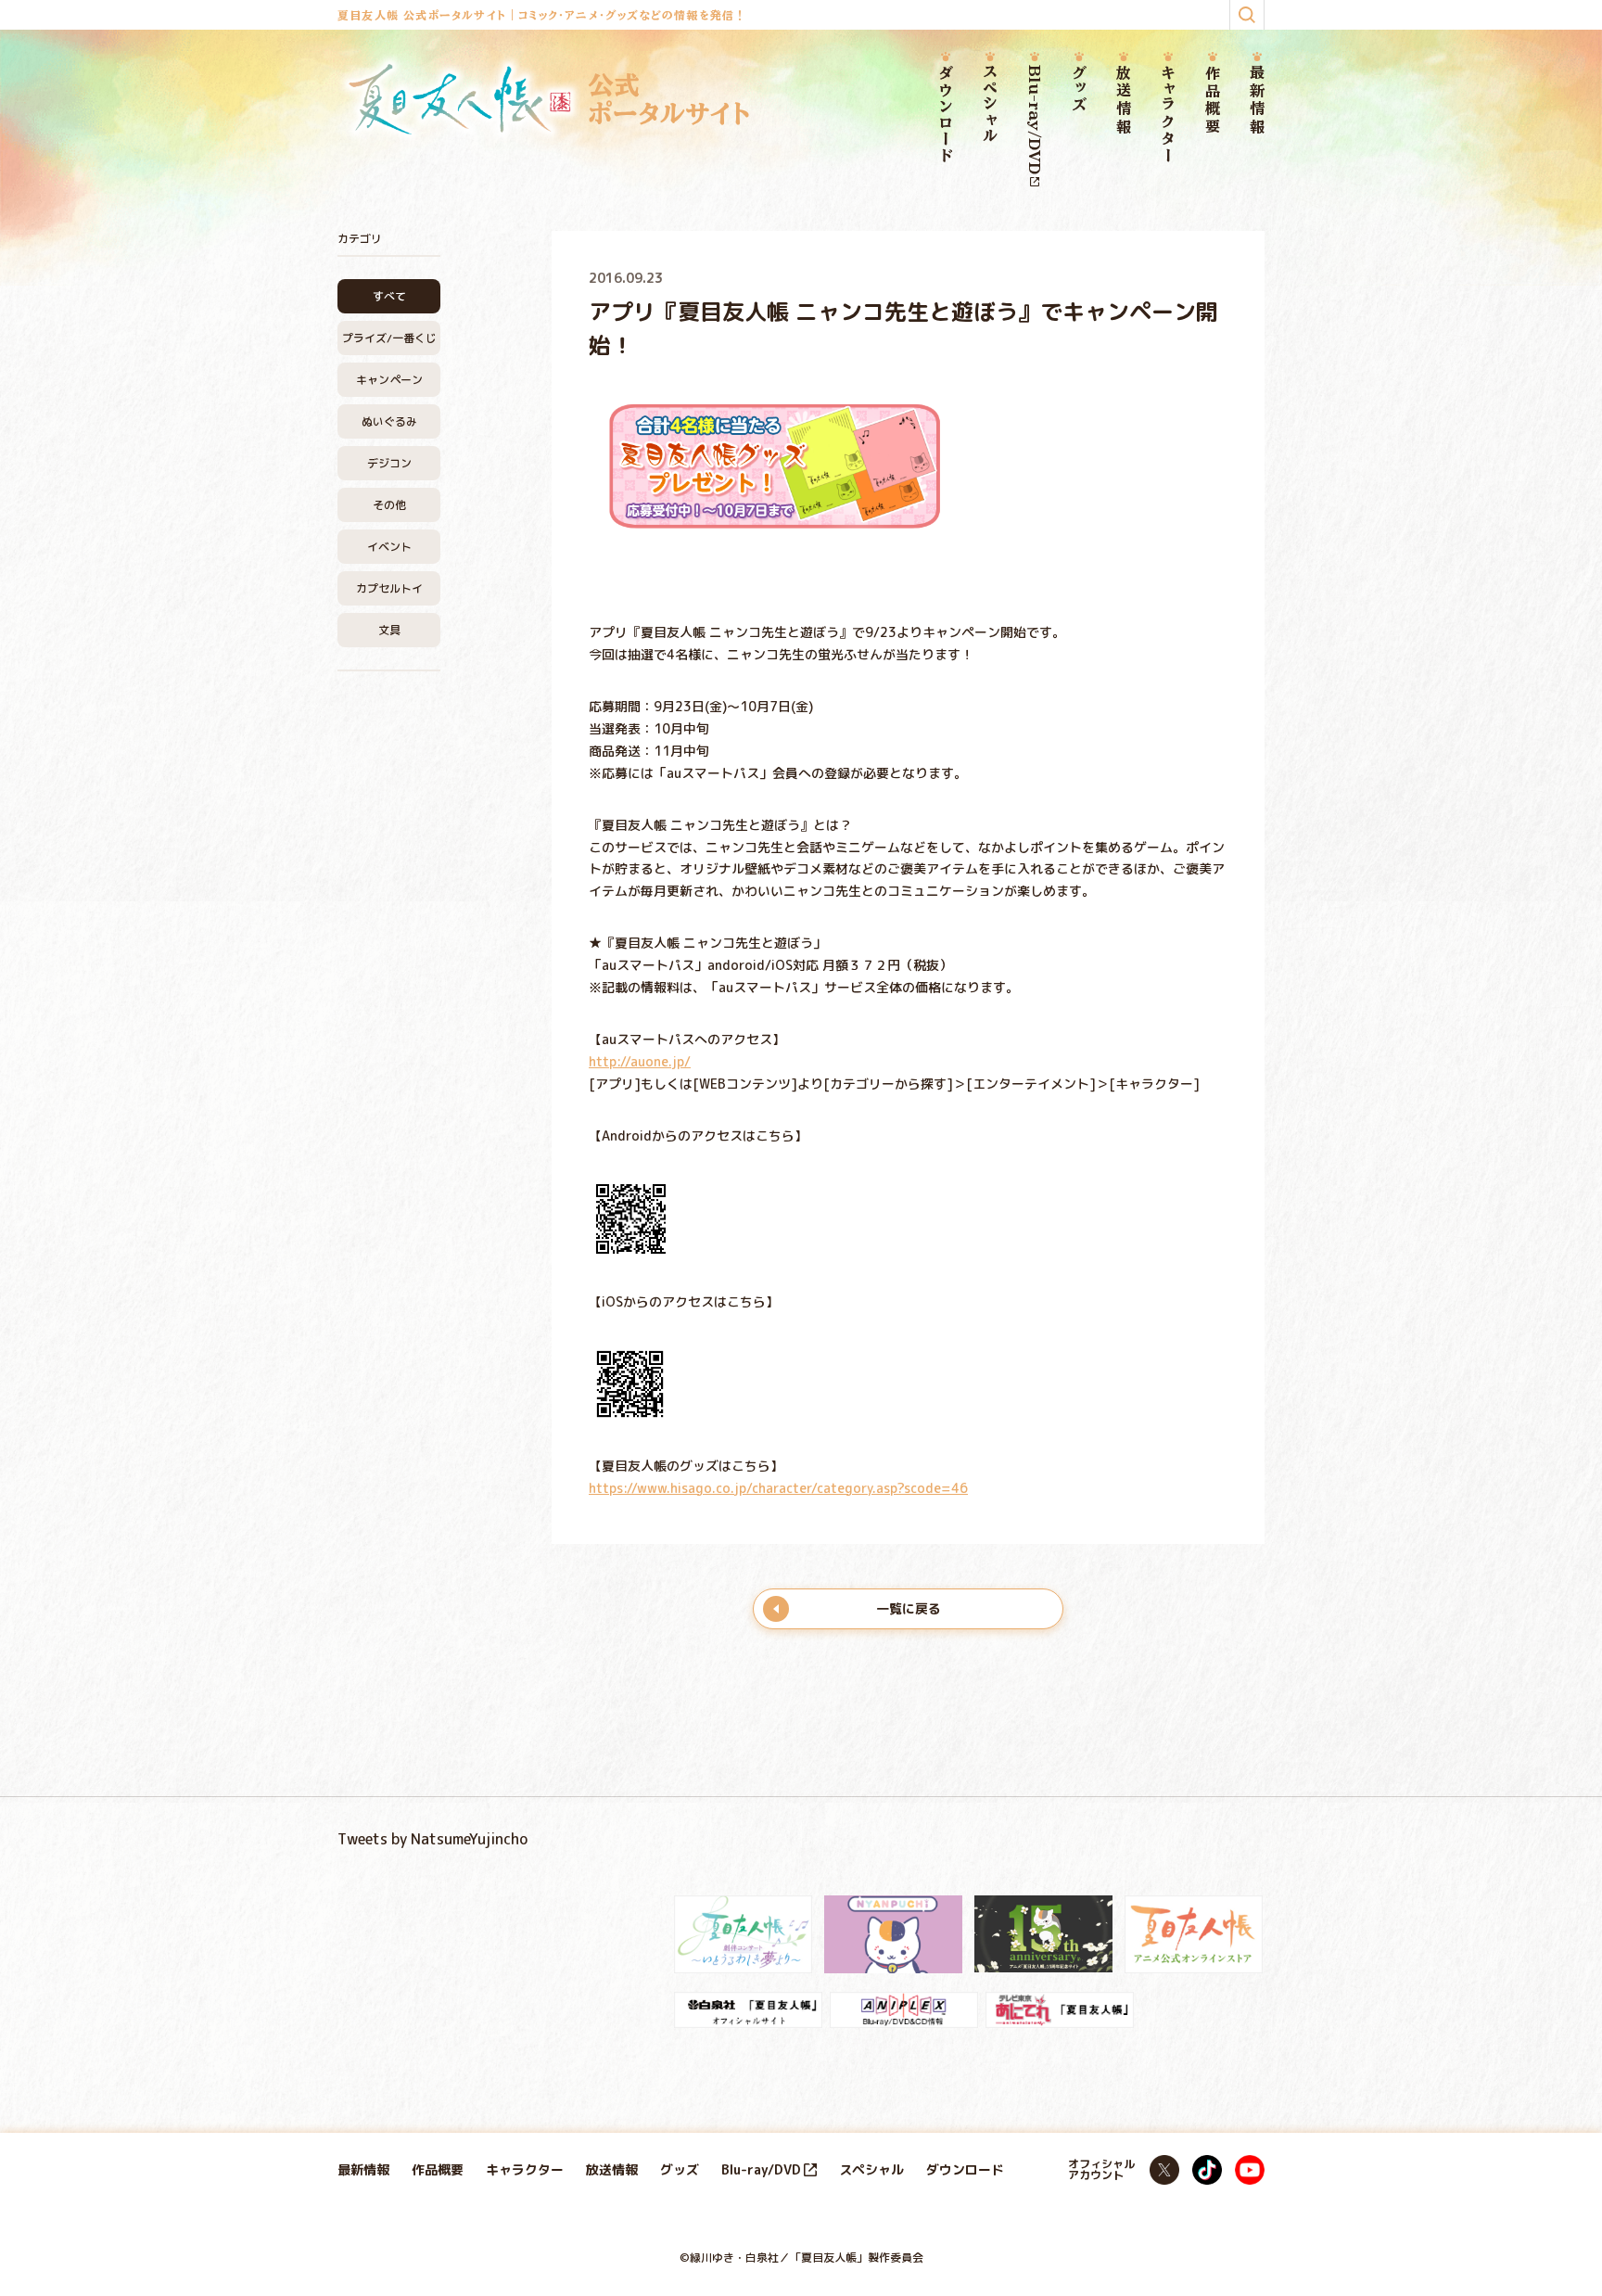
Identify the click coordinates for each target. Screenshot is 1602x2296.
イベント (389, 547)
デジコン (389, 463)
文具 (389, 630)
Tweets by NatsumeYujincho (432, 1839)
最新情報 (1257, 101)
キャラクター (1168, 115)
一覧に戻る (909, 1608)
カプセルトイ (389, 588)
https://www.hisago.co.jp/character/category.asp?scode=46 (778, 1488)
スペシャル (990, 105)
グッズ (1079, 89)
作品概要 (1213, 101)
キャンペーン (389, 380)
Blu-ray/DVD (1035, 120)
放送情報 (1124, 101)
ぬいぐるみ (389, 421)
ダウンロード (946, 115)
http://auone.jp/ (640, 1061)
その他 (389, 505)
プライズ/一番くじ (389, 338)
